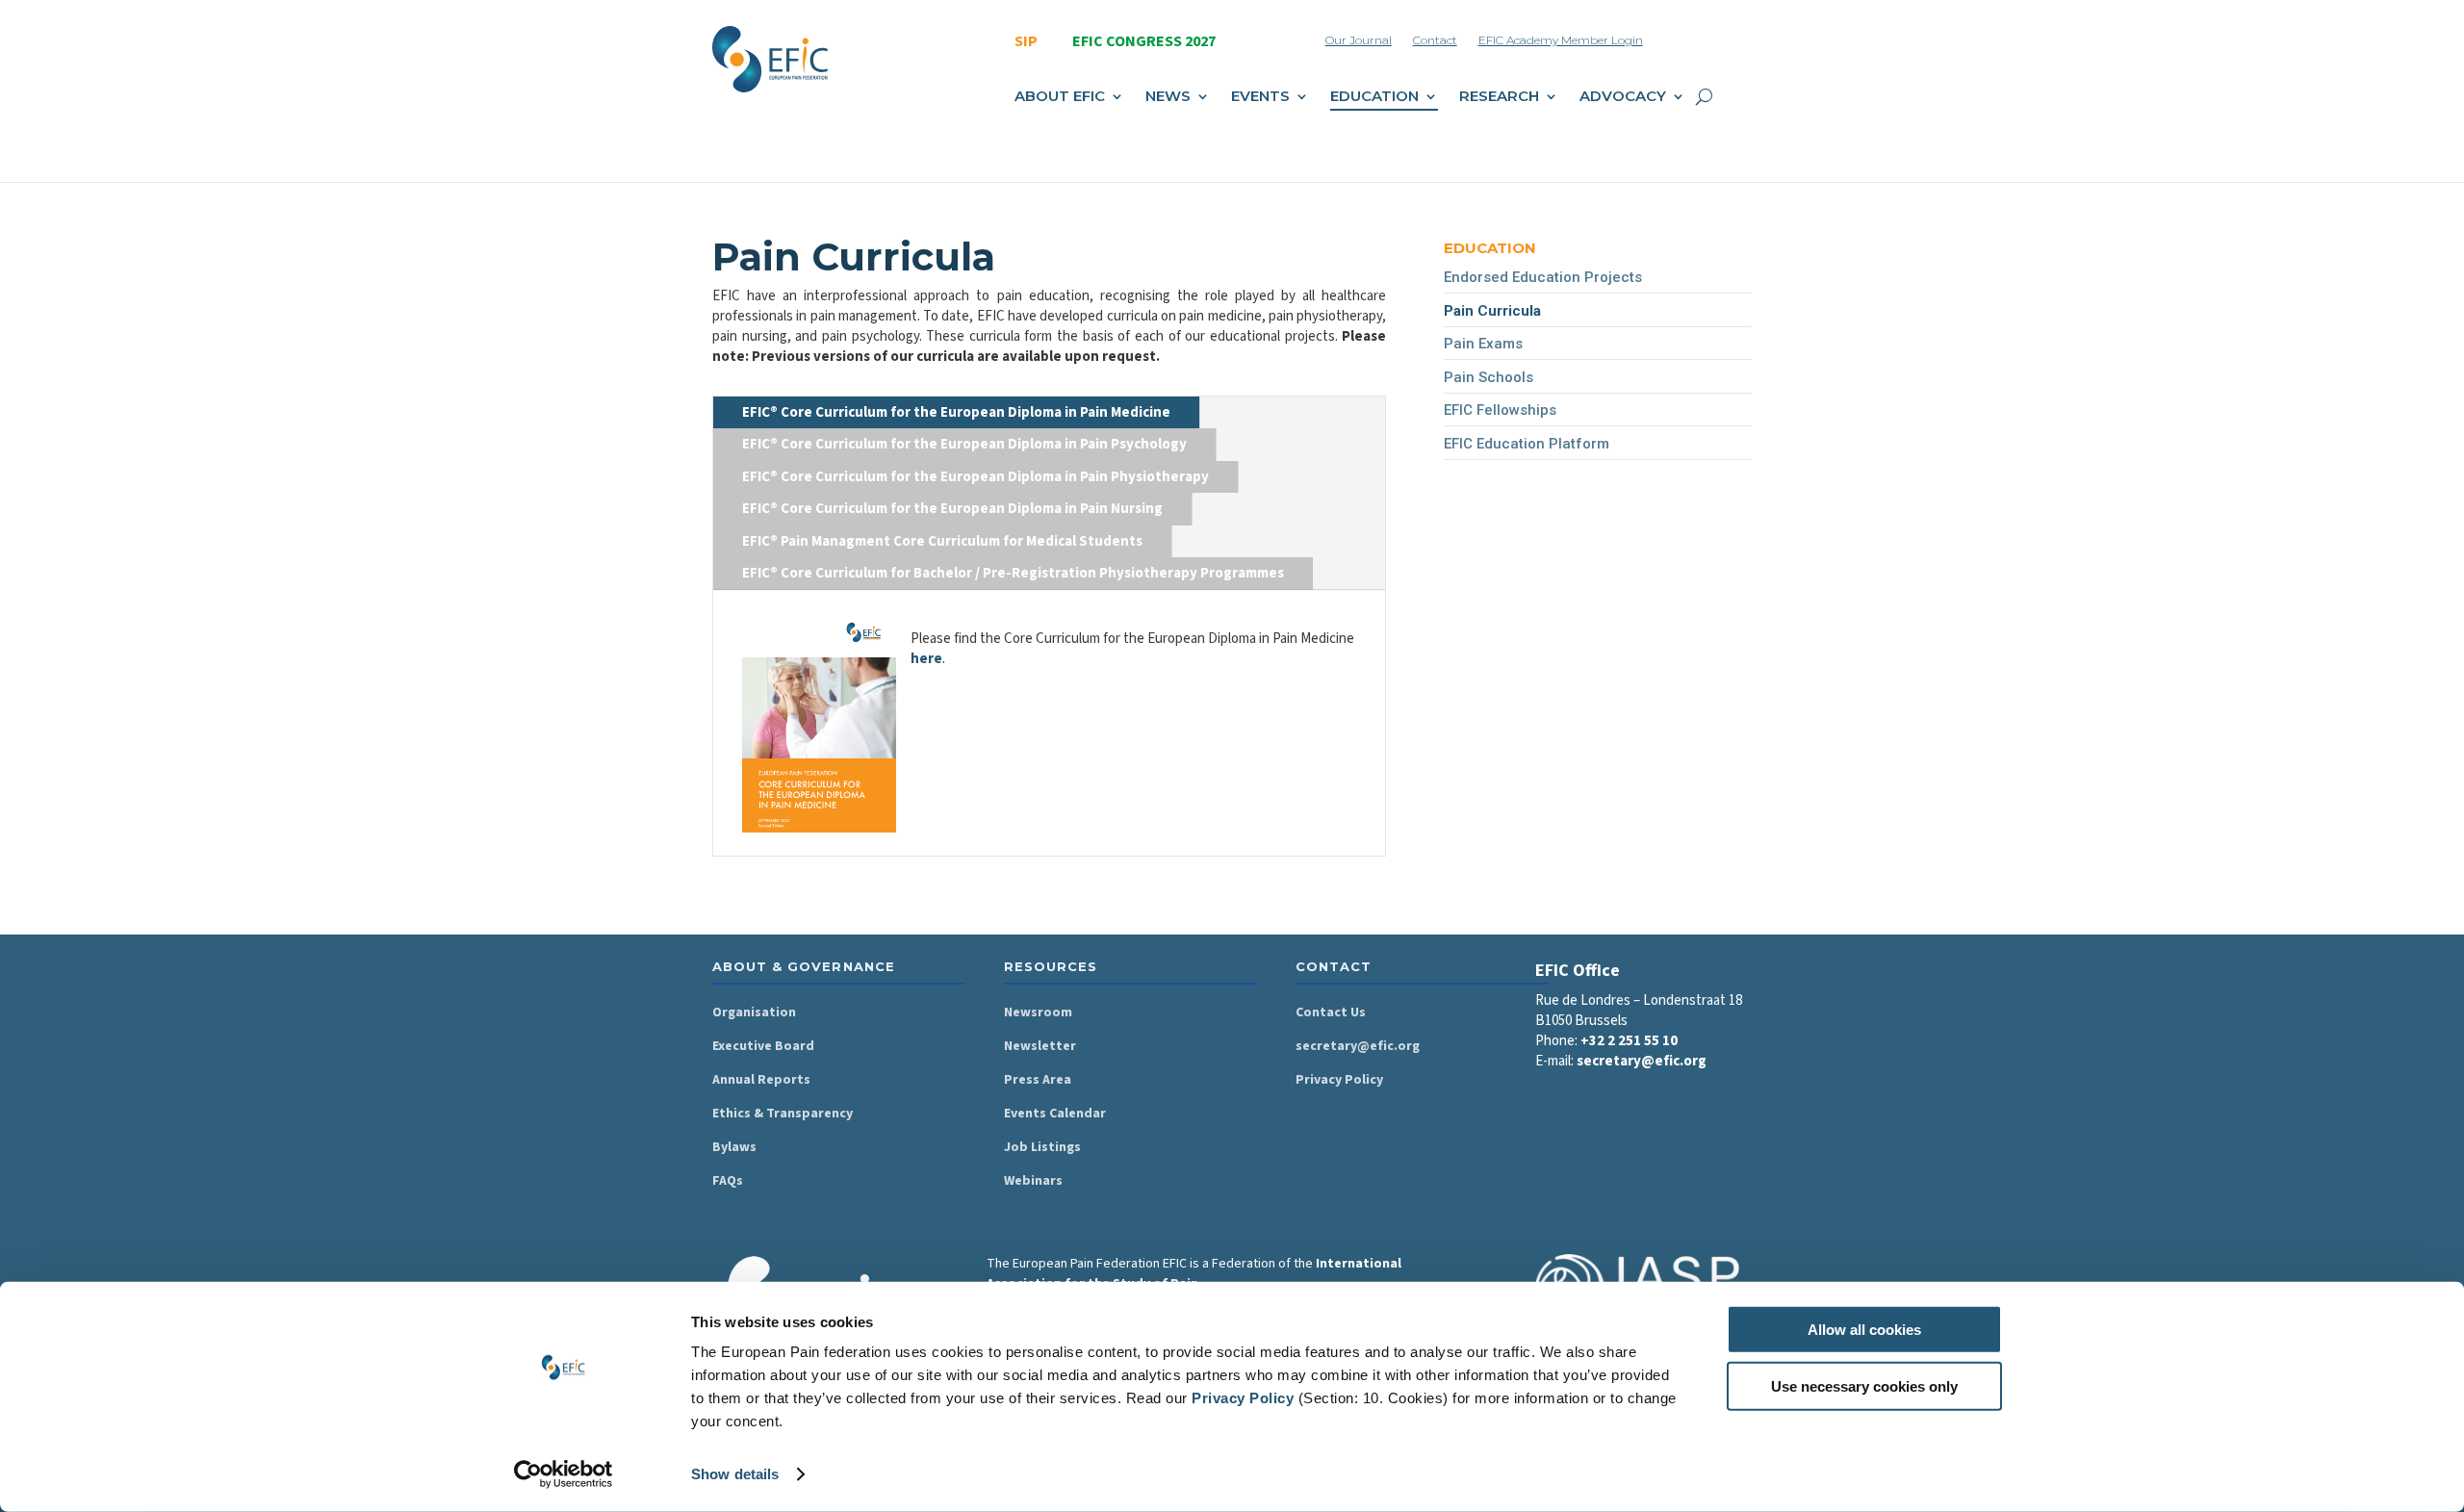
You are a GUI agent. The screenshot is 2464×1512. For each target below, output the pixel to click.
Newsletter (1040, 1046)
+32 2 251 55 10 (1629, 1041)
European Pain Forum (1061, 227)
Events (1260, 97)
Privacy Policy (1243, 1398)
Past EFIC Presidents (933, 291)
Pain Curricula (1037, 455)
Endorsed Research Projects (1600, 374)
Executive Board (919, 259)
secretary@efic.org (1358, 1046)
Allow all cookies (1864, 1330)
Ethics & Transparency (783, 1114)
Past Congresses (1181, 259)
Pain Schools (1034, 487)
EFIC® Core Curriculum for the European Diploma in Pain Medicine (956, 412)
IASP (885, 374)
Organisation (754, 1012)
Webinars (1033, 1181)
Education (1374, 97)
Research (1499, 97)
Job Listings (1042, 1147)
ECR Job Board (1559, 259)
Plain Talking (1293, 195)
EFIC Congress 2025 (1190, 227)
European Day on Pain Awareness (1062, 269)
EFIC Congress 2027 (1190, 195)
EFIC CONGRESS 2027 (1144, 41)
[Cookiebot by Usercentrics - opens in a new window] (564, 1474)
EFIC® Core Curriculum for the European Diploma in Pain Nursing (952, 509)
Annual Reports (761, 1080)
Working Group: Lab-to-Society (1606, 343)
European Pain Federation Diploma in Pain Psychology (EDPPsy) (1078, 403)
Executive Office (919, 227)
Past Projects (1554, 195)
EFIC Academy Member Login (1561, 40)
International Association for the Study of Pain (1194, 1274)
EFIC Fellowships (1500, 410)
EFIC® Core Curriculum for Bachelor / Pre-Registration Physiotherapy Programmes (1013, 573)
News (1168, 97)
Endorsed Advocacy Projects (1601, 227)
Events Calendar (1055, 1114)
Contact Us (1331, 1012)
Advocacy (1623, 97)
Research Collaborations (1329, 338)
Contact (1435, 40)
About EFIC (1060, 97)
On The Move (1296, 227)
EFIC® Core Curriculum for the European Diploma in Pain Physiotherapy (975, 477)
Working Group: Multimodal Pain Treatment (1610, 301)
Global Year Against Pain (1330, 259)
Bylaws (734, 1147)
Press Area (1038, 1080)
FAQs (728, 1181)
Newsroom (1038, 1012)
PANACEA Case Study (1322, 370)
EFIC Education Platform (1527, 444)
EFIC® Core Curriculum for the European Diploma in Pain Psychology (964, 444)
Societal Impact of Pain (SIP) (1082, 195)
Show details (735, 1474)
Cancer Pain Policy (1311, 291)
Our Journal (1359, 40)
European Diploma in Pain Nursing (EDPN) (1073, 341)
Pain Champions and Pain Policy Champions (948, 333)
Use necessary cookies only (1864, 1385)
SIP (1026, 41)
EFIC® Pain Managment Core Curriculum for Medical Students (942, 541)
